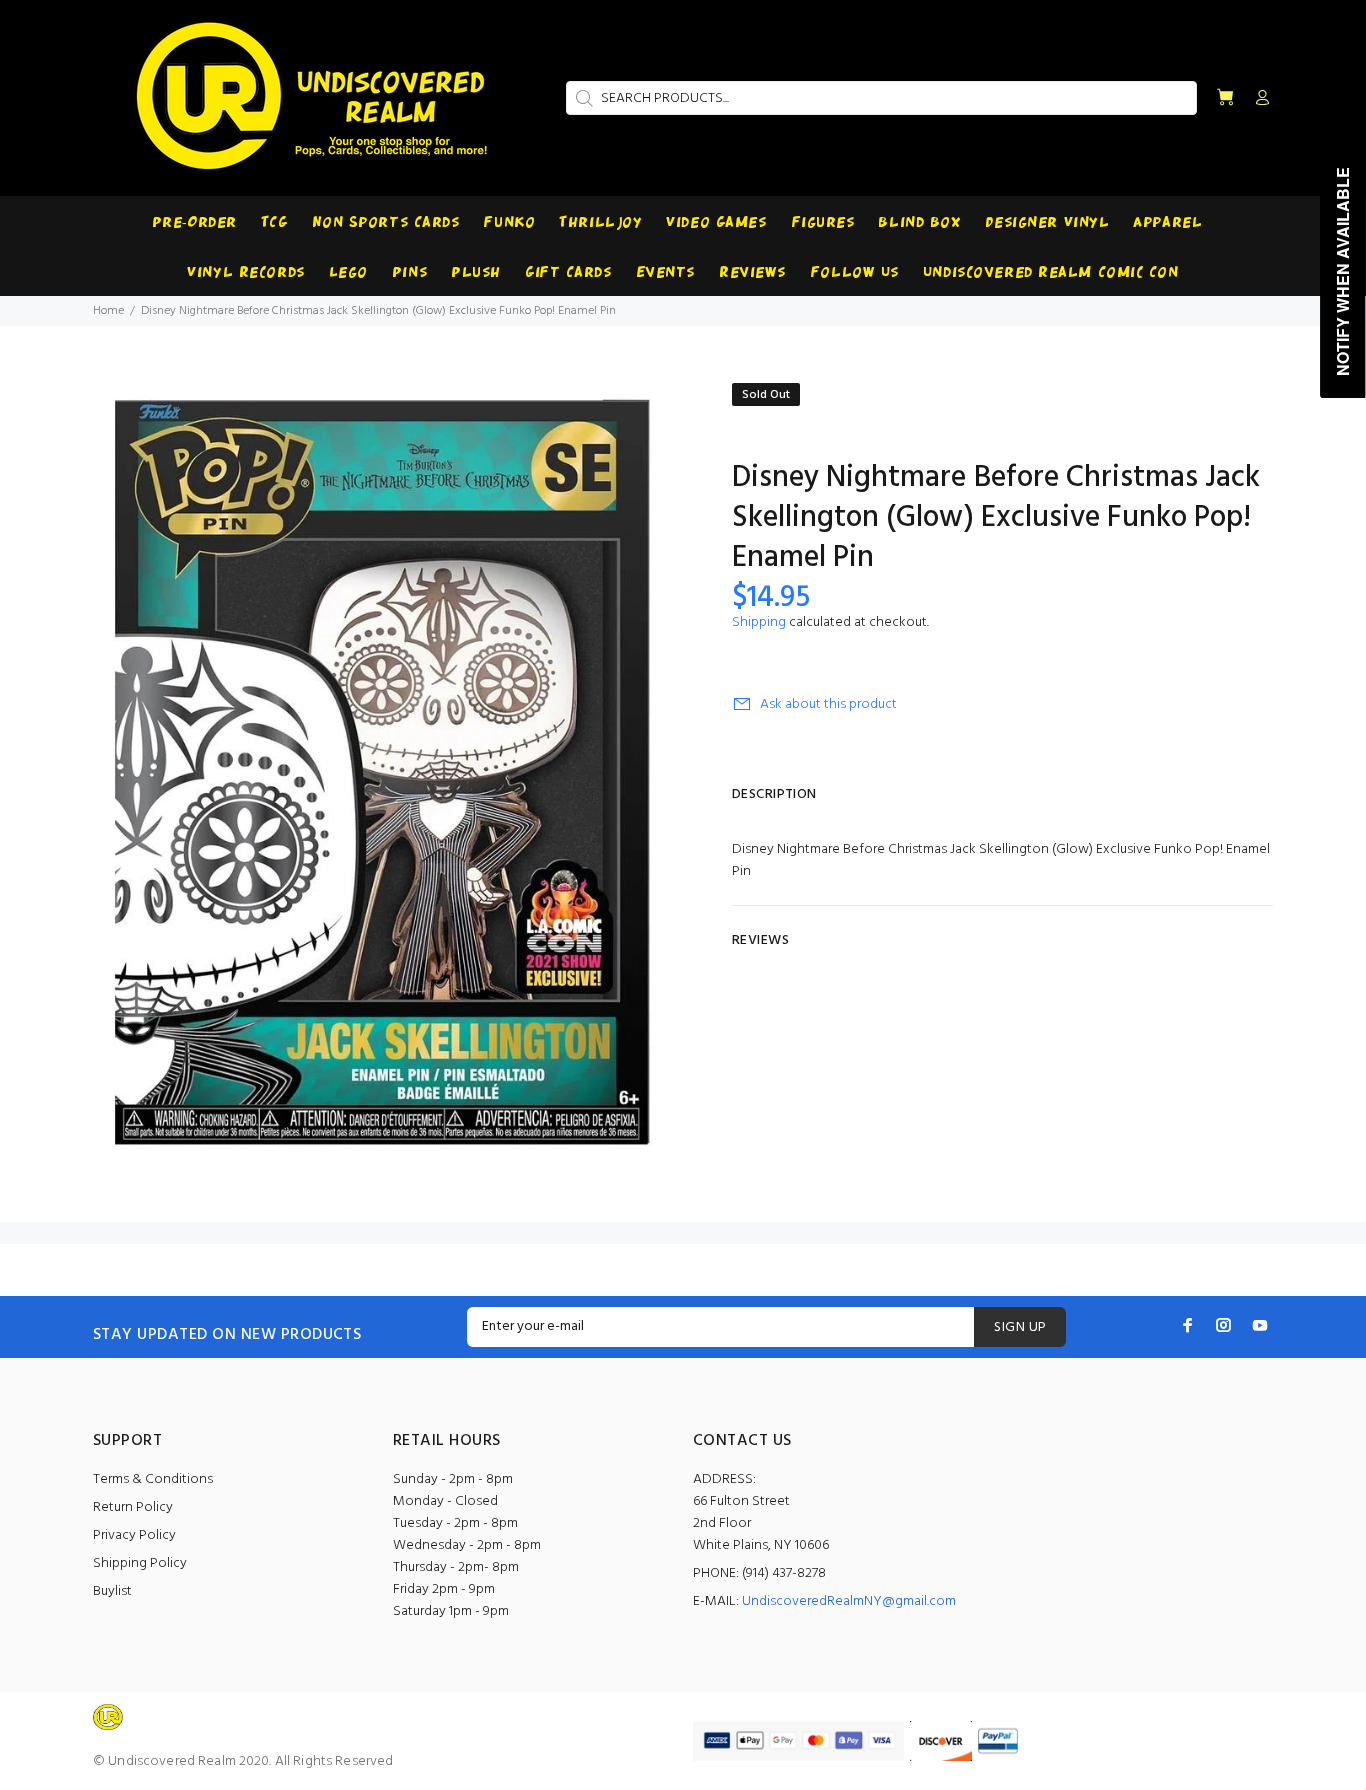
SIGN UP (1020, 1327)
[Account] (1258, 99)
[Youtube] (1260, 1325)
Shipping (759, 622)
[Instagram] (1224, 1325)
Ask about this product (828, 704)
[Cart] (1225, 98)
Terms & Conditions (153, 1479)
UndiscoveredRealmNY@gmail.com (849, 1601)
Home (108, 311)
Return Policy (133, 1507)
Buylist (112, 1591)
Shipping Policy (140, 1563)
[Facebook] (1188, 1325)
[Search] (582, 98)
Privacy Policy (134, 1535)
